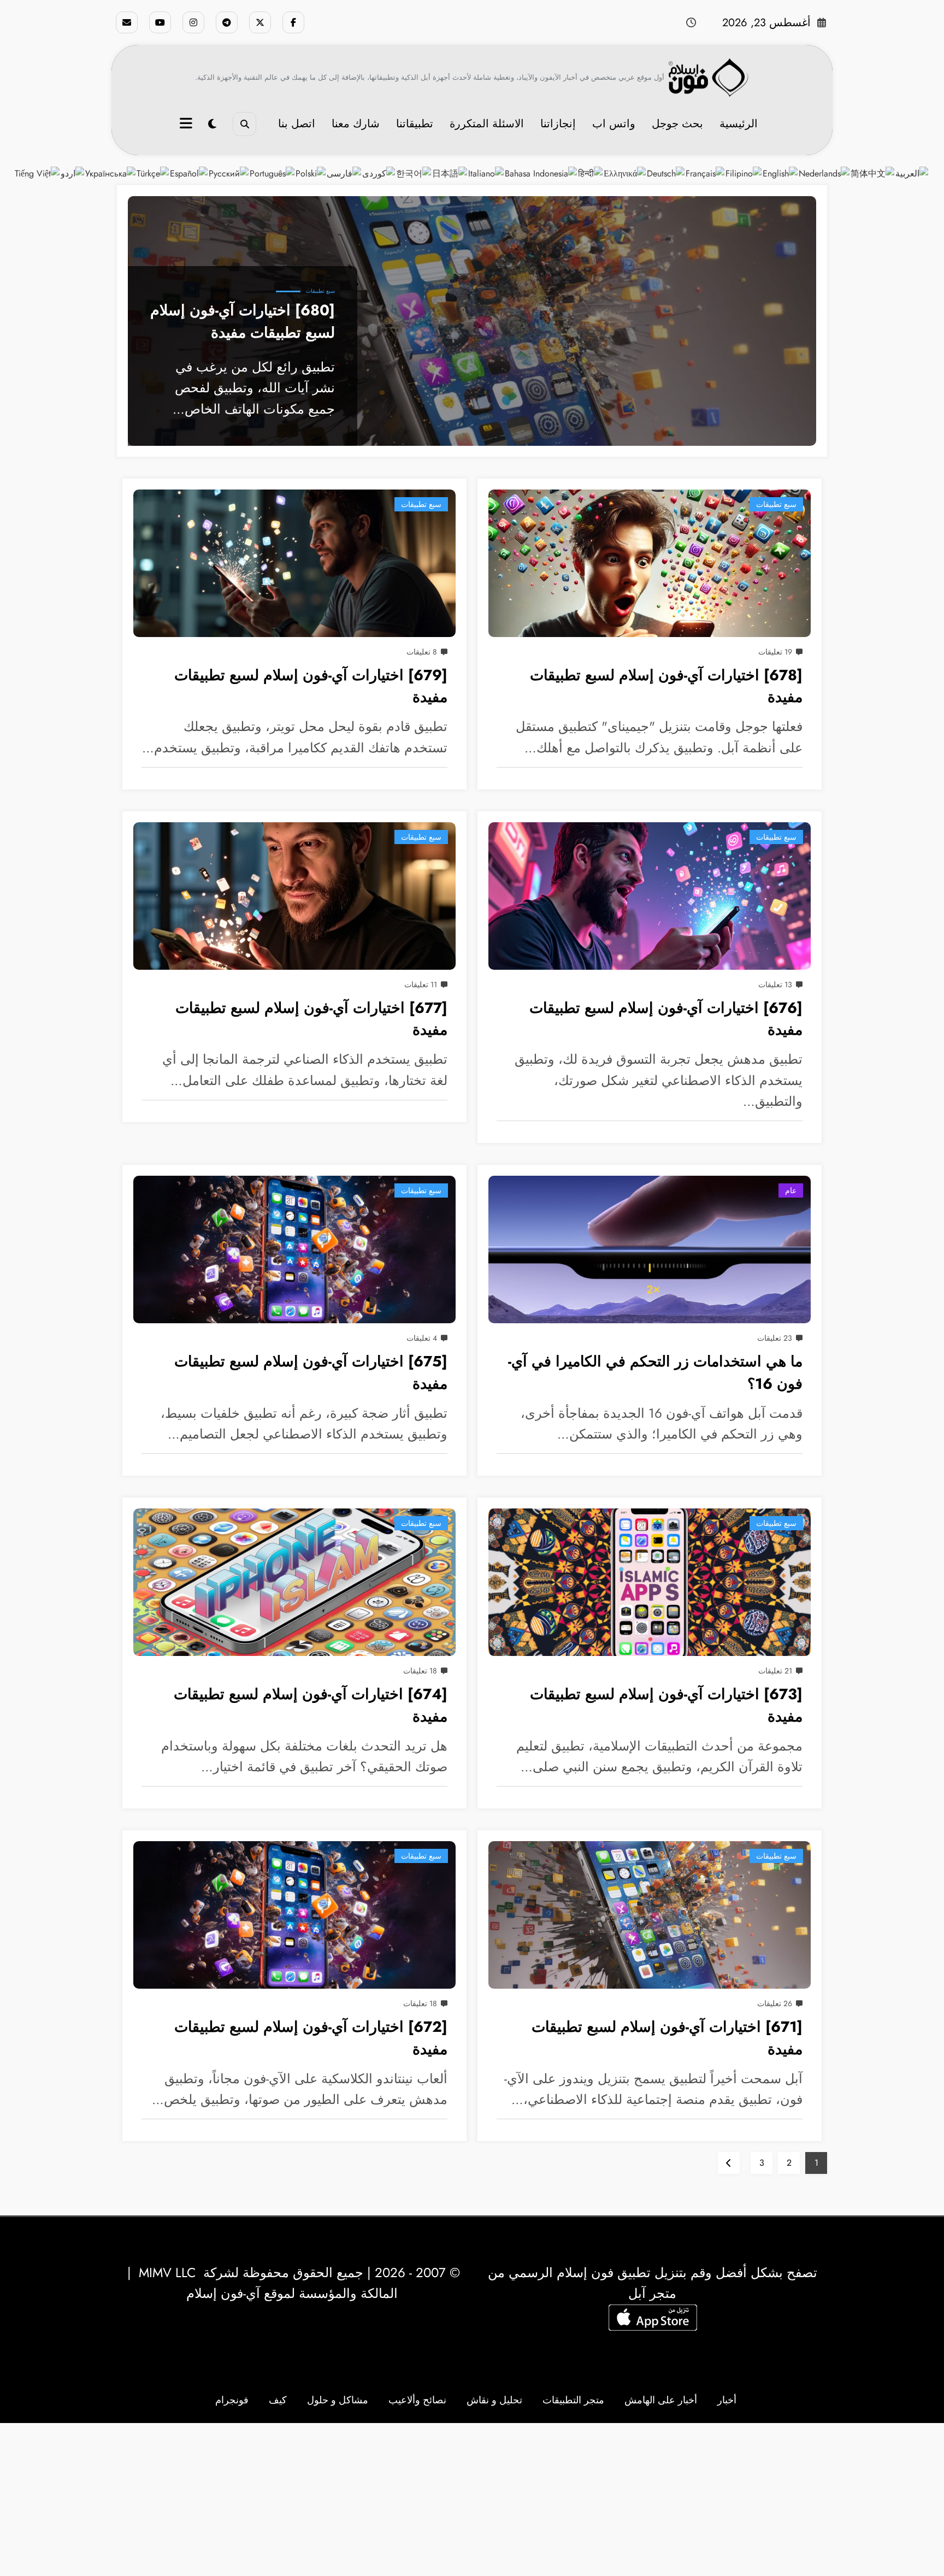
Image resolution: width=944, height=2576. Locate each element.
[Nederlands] (825, 173)
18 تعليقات (420, 1671)
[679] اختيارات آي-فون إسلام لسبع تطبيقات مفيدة (311, 686)
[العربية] (912, 173)
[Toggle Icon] (187, 125)
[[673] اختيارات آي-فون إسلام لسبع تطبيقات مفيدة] (650, 1582)
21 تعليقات (775, 1671)
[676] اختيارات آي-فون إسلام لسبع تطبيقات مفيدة (666, 1019)
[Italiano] (486, 173)
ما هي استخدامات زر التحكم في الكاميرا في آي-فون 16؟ (655, 1372)
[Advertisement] (472, 2500)
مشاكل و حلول (338, 2400)
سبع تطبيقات (320, 291)
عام (791, 1190)
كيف (278, 2400)
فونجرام (232, 2400)
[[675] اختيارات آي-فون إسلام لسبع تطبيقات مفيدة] (294, 1249)
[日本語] (450, 173)
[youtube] (160, 22)
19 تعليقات (775, 652)
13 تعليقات (775, 985)
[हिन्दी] (591, 173)
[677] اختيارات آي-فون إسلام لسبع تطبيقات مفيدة (311, 1019)
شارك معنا (356, 124)
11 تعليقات (421, 985)
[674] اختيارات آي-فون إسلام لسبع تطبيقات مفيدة (311, 1705)
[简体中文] (873, 173)
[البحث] (244, 124)
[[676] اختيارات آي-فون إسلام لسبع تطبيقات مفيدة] (650, 896)
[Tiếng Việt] (38, 173)
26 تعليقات (775, 2003)
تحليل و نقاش (494, 2400)
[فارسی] (344, 173)
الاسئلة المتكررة (487, 124)
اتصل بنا (297, 124)
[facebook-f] (293, 22)
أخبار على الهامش (661, 2400)
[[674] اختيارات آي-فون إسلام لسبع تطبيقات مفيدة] (294, 1582)
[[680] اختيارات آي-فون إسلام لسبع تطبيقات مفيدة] (472, 321)
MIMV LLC (167, 2273)
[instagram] (193, 22)
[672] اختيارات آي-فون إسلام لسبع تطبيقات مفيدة (311, 2038)
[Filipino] (744, 173)
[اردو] (73, 173)
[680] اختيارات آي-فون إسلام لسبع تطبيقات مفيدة (243, 321)
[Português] (273, 173)
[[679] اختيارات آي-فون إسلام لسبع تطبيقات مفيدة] (294, 563)
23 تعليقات (775, 1338)
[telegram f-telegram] (227, 22)
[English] (781, 173)
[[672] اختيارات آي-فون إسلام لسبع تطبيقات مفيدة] (294, 1915)
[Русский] (229, 173)
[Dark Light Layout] (212, 124)
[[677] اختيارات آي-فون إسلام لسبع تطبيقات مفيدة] (294, 896)
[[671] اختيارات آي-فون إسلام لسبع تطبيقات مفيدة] (650, 1915)
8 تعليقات (422, 652)
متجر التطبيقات (573, 2400)
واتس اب (614, 124)
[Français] (706, 173)
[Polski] (311, 173)
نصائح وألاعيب (417, 2400)
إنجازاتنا (558, 124)
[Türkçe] (153, 173)
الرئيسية (739, 124)
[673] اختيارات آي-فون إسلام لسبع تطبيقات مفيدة (666, 1705)
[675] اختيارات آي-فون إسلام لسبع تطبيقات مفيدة (311, 1372)
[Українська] (111, 173)
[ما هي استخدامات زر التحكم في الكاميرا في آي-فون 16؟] (650, 1249)
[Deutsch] (666, 173)
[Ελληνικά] (625, 173)
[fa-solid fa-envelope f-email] (127, 22)
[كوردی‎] (379, 173)
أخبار (727, 2400)
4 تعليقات (422, 1338)
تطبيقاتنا (415, 124)
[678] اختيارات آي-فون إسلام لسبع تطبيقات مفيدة (666, 686)
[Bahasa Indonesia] (541, 173)
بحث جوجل (677, 124)
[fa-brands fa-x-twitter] (260, 22)
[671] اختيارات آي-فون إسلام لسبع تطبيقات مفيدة (667, 2038)
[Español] (189, 173)
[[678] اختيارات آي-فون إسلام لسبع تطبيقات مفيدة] (650, 563)
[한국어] (414, 173)
